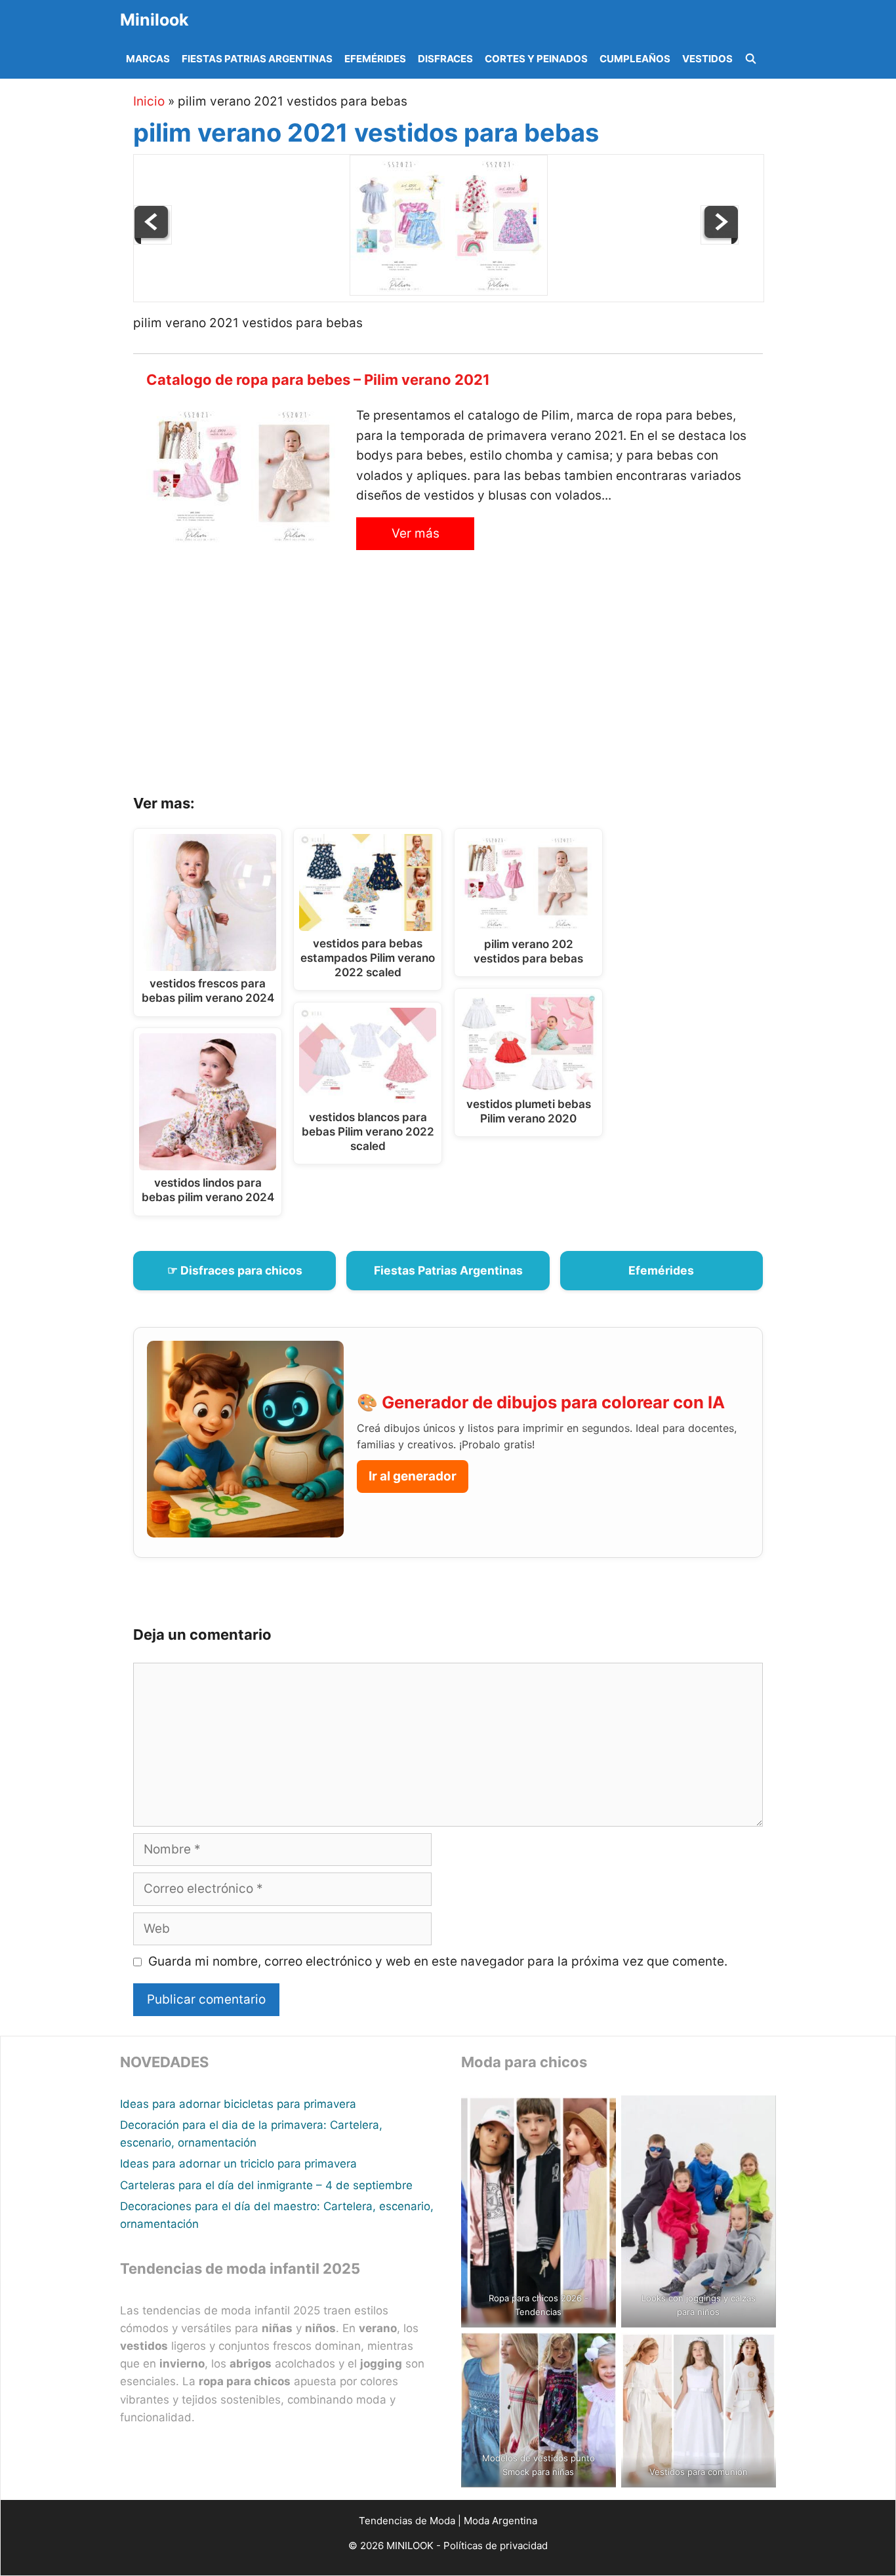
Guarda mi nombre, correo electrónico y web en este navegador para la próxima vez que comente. (438, 1961)
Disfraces (445, 59)
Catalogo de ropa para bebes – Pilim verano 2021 (318, 380)
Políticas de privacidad (496, 2546)
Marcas (148, 59)
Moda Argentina (500, 2521)
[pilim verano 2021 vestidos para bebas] (449, 291)
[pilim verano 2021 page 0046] (720, 240)
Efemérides (375, 59)
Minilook (154, 20)
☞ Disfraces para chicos (235, 1270)
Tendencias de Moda (407, 2521)
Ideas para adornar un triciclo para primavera (238, 2164)
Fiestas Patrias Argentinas (257, 59)
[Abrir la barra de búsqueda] (751, 59)
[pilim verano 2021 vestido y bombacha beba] (153, 240)
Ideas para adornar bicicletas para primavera (238, 2104)
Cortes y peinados (536, 59)
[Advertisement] (464, 683)
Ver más (416, 533)
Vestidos (707, 59)
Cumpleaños (635, 59)
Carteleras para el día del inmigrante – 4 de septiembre (266, 2185)
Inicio (149, 101)
